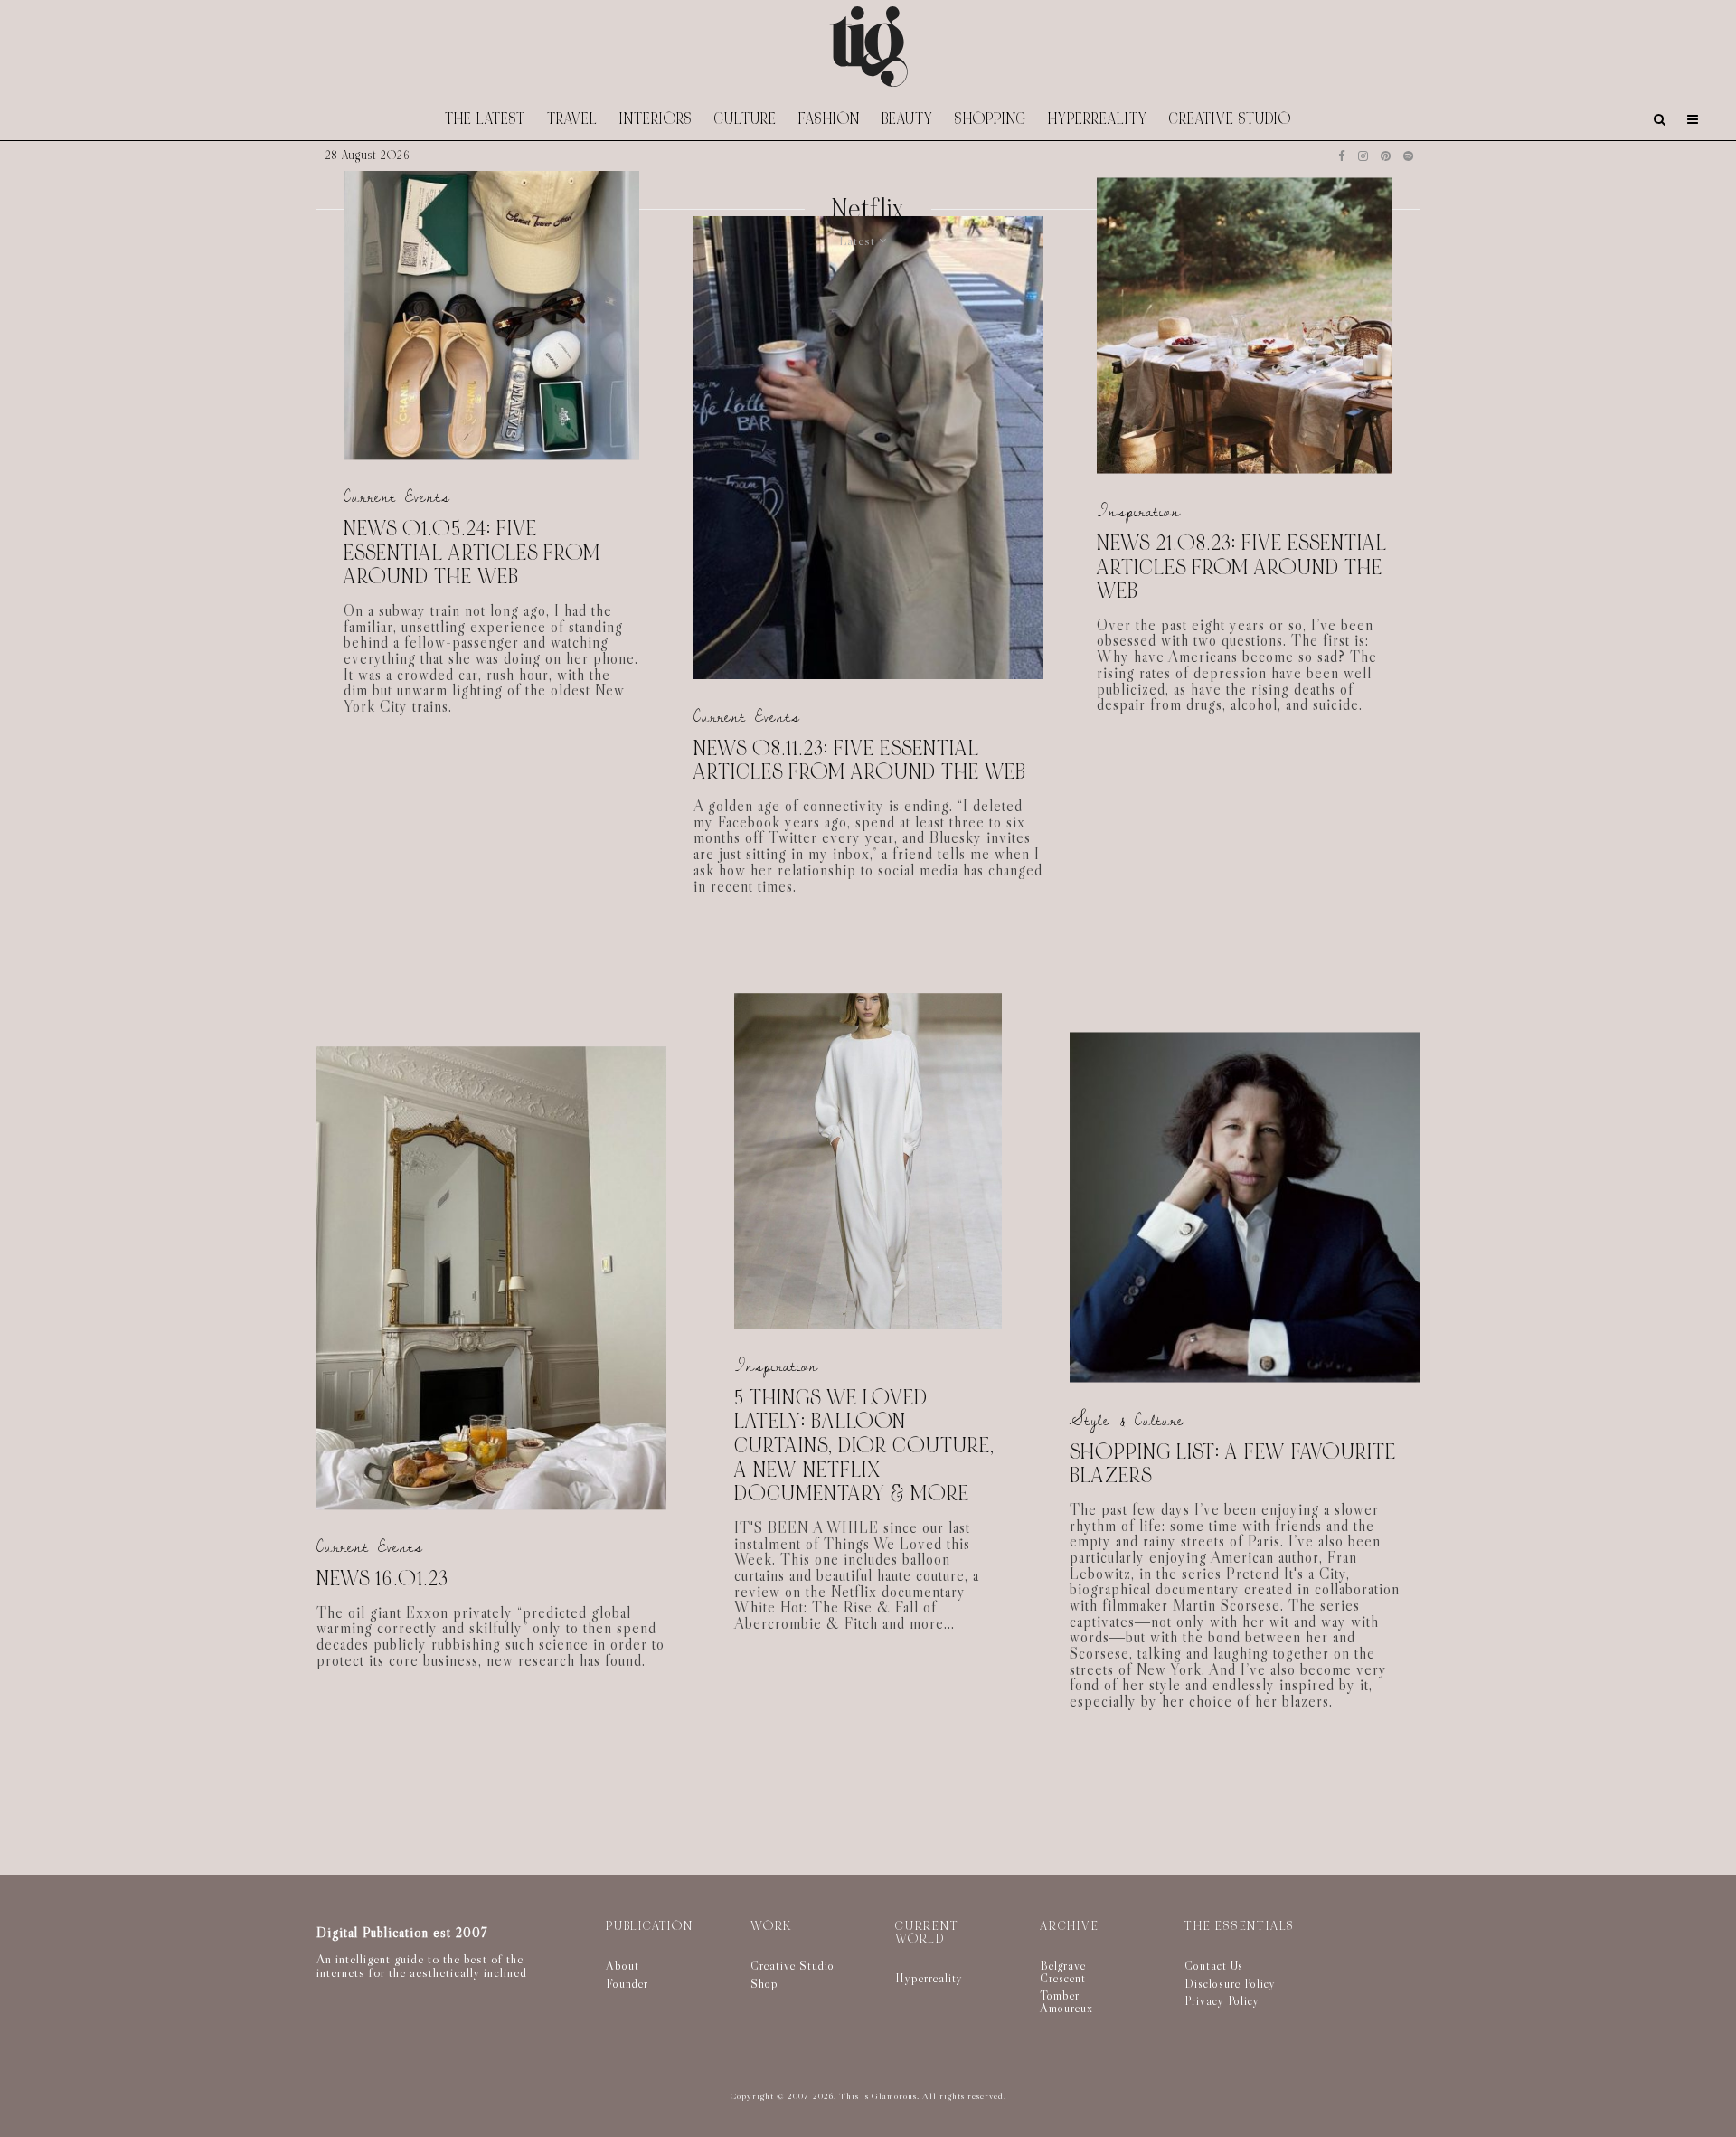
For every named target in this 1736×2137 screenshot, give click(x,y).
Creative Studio (1230, 119)
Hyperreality (1098, 119)
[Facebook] (1342, 156)
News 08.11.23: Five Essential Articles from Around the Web (860, 761)
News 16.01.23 (382, 1579)
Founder (627, 1983)
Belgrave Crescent (1063, 1972)
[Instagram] (1363, 156)
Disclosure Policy (1230, 1983)
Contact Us (1214, 1965)
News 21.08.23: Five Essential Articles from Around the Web (1242, 567)
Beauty (907, 119)
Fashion (829, 119)
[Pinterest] (1386, 156)
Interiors (656, 119)
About (623, 1965)
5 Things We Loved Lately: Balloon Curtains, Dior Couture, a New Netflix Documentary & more (864, 1447)
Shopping (991, 119)
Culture (745, 119)
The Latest (485, 119)
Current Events (397, 498)
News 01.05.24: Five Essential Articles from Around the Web (472, 553)
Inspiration (1139, 511)
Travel (572, 119)
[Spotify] (1408, 156)
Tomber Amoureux (1066, 2001)
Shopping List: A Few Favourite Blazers (1233, 1464)
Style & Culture (1127, 1419)
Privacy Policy (1222, 2000)
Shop (764, 1983)
